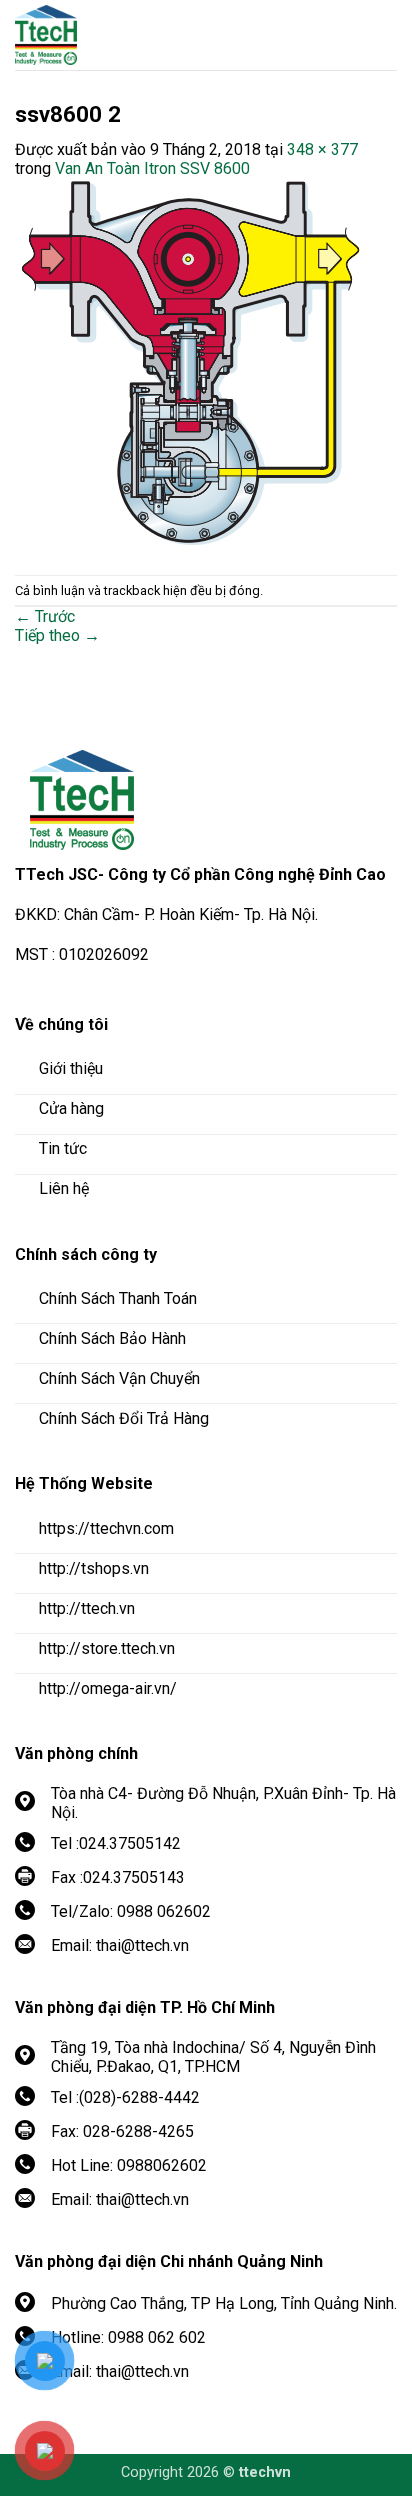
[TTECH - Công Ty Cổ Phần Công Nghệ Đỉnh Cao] (125, 35)
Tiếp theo (57, 635)
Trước (45, 616)
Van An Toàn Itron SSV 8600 (152, 168)
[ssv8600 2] (189, 365)
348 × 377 (322, 149)
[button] (382, 35)
